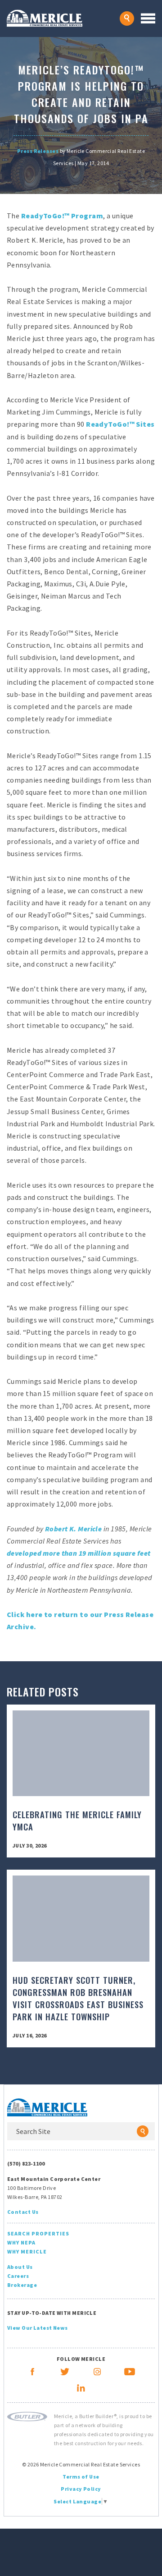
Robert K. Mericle (73, 1529)
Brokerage (22, 2285)
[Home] (63, 18)
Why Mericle (27, 2251)
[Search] (143, 2131)
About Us (20, 2267)
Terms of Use (81, 2477)
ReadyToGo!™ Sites (120, 424)
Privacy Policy (81, 2489)
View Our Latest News (38, 2328)
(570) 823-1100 (26, 2164)
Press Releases (38, 151)
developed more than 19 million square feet (79, 1553)
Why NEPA (21, 2242)
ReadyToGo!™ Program (62, 216)
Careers (18, 2276)
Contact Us (23, 2212)
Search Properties (38, 2233)
